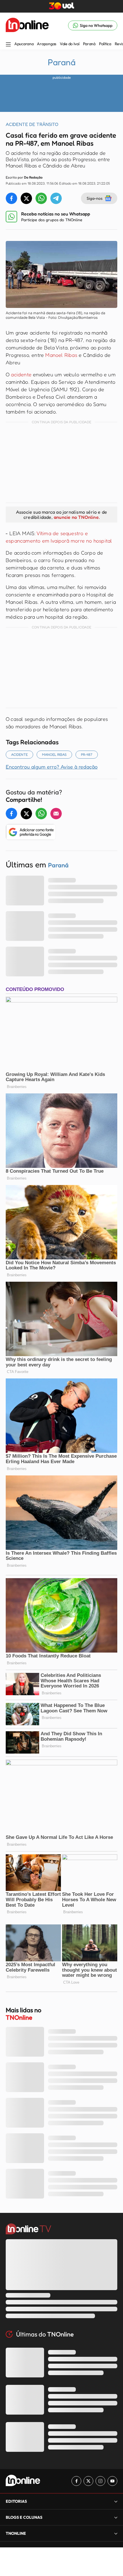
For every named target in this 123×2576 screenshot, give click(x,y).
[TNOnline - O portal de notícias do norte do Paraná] (27, 25)
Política (105, 44)
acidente (22, 374)
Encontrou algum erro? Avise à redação (52, 767)
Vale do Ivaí (70, 44)
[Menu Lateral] (8, 45)
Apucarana (24, 44)
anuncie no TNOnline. (77, 517)
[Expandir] (116, 2533)
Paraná (89, 44)
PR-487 (87, 754)
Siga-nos (95, 198)
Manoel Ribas (61, 355)
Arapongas (46, 44)
